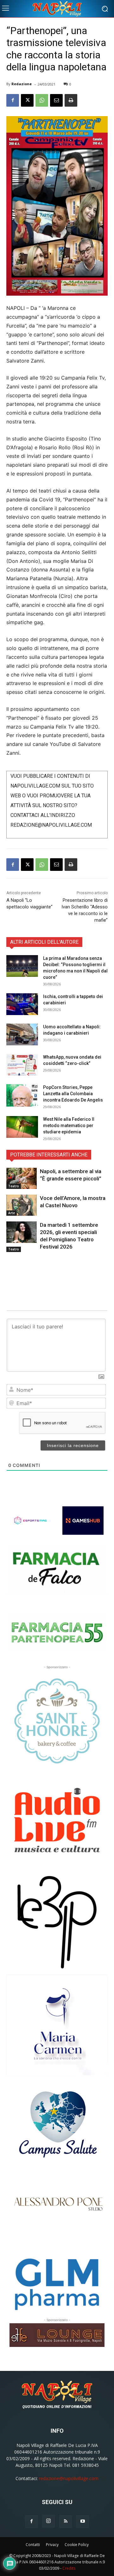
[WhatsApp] (42, 100)
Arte (12, 1213)
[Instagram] (48, 2521)
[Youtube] (83, 2521)
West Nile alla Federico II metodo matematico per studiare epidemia (69, 1126)
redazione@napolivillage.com (69, 2478)
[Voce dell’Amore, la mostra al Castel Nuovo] (22, 1205)
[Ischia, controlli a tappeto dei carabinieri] (22, 1004)
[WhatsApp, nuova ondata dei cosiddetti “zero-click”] (22, 1065)
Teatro (14, 1186)
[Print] (71, 100)
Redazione (22, 84)
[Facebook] (13, 100)
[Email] (56, 100)
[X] (27, 100)
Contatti (33, 2545)
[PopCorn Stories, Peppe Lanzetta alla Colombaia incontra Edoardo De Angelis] (22, 1095)
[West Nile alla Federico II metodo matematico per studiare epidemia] (22, 1127)
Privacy (52, 2545)
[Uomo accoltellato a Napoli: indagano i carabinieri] (22, 1034)
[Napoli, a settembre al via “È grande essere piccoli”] (22, 1178)
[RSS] (66, 2521)
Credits (69, 2568)
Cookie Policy (77, 2545)
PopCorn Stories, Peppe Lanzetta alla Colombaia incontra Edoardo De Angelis (73, 1094)
